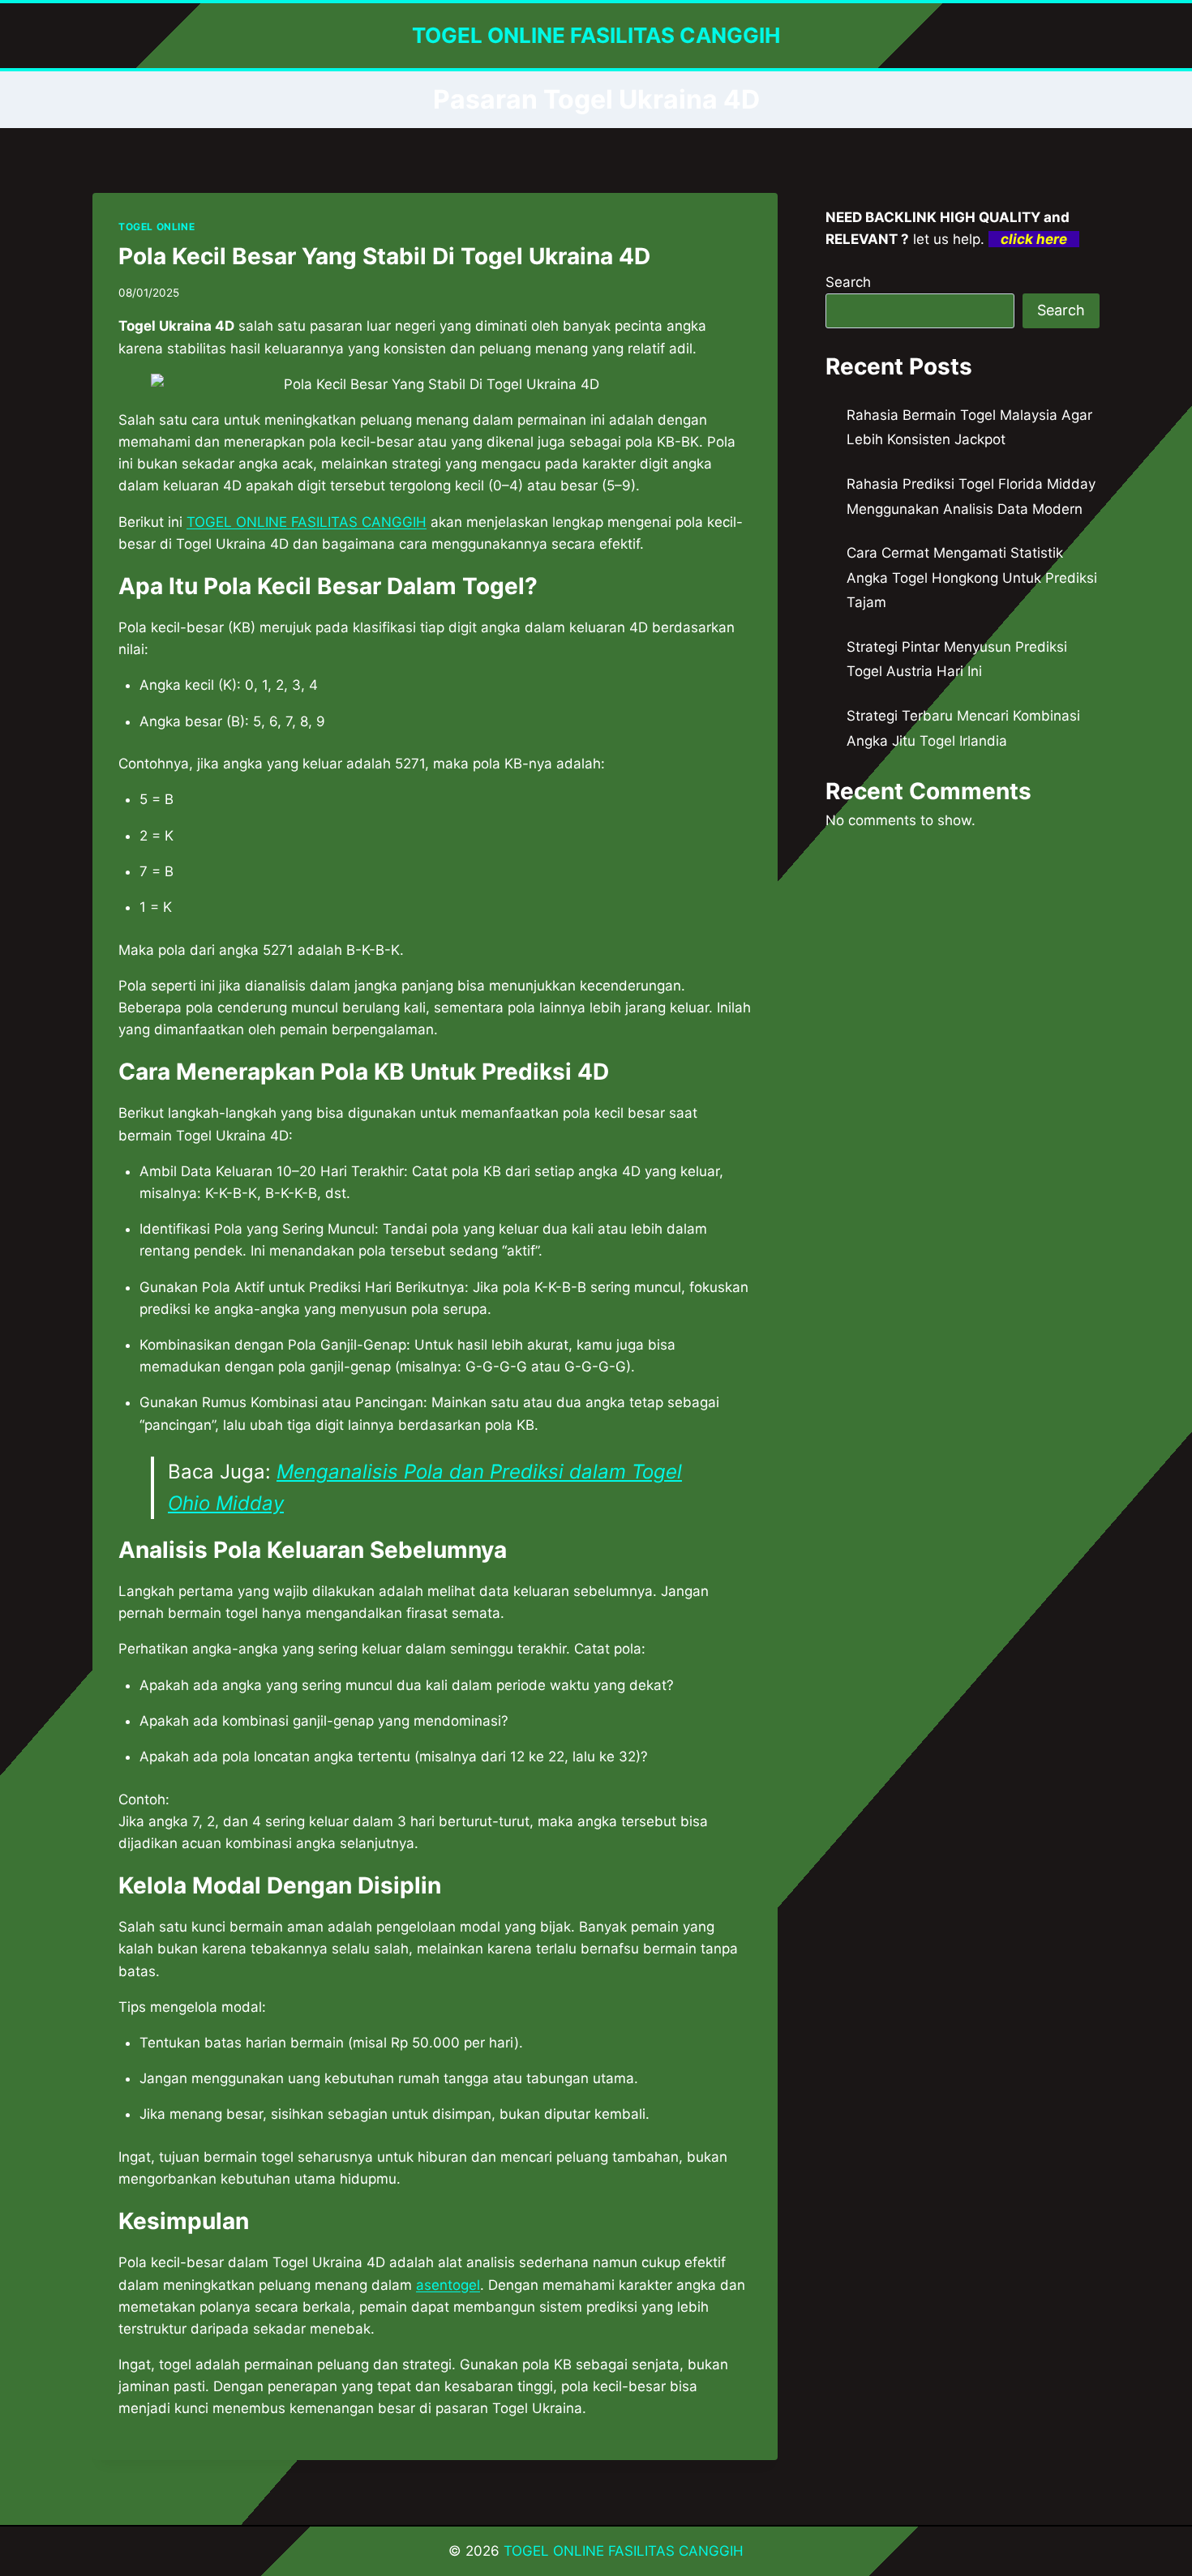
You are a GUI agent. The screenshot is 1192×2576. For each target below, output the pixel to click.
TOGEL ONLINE (157, 227)
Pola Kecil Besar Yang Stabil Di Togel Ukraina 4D (384, 256)
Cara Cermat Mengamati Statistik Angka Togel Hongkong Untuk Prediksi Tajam (972, 578)
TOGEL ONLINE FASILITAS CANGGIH (624, 2551)
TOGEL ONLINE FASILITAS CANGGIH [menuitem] (307, 522)
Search (848, 282)
